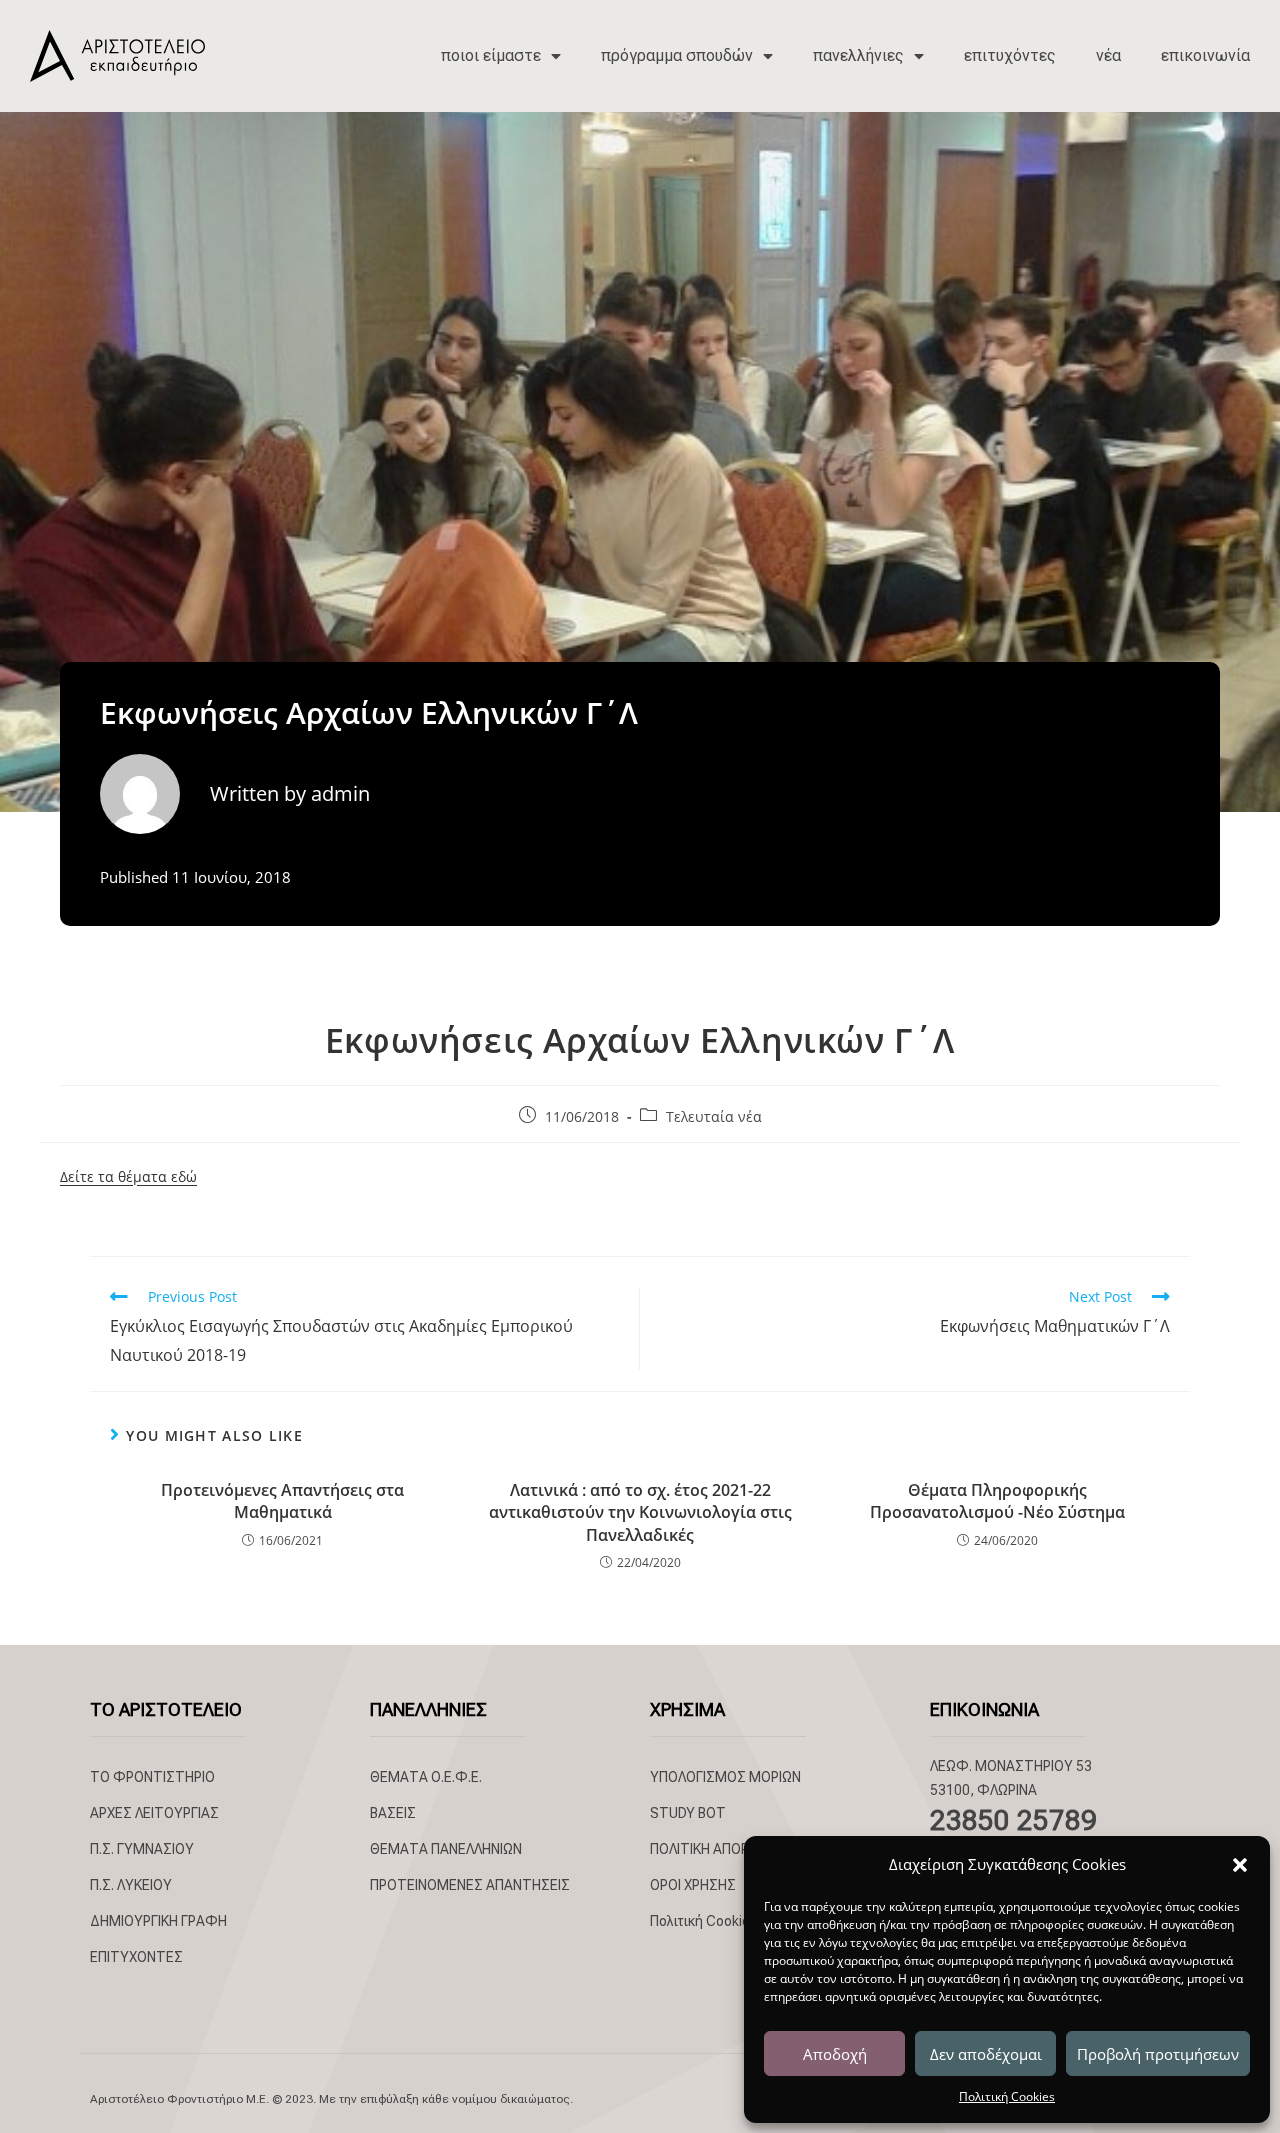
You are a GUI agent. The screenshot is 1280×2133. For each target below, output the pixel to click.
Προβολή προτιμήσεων (1158, 2054)
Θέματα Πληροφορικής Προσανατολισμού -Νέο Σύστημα (997, 1501)
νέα (1108, 55)
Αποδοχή (835, 2054)
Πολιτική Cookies (1007, 2096)
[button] (1240, 1865)
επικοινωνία (1205, 55)
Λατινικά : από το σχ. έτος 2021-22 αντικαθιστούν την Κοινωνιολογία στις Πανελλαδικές (640, 1512)
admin (340, 793)
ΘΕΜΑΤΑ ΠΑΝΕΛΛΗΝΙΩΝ (446, 1849)
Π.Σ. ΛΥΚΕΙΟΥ (131, 1885)
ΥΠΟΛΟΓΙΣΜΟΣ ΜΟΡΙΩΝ (725, 1777)
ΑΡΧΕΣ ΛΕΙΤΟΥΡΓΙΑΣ (154, 1813)
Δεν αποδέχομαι (986, 2054)
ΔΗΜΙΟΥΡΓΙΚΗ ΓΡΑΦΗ (158, 1921)
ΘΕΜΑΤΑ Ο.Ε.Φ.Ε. (426, 1777)
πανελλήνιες (858, 55)
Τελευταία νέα (714, 1116)
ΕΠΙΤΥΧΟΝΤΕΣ (136, 1957)
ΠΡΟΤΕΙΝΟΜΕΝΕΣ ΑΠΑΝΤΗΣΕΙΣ (470, 1885)
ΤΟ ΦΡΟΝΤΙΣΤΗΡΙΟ (152, 1777)
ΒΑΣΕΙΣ (393, 1813)
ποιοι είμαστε (491, 55)
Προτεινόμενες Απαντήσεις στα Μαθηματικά (282, 1501)
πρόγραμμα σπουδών (677, 55)
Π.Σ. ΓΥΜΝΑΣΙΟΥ (142, 1849)
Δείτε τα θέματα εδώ (128, 1176)
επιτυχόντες (1010, 55)
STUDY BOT (688, 1813)
